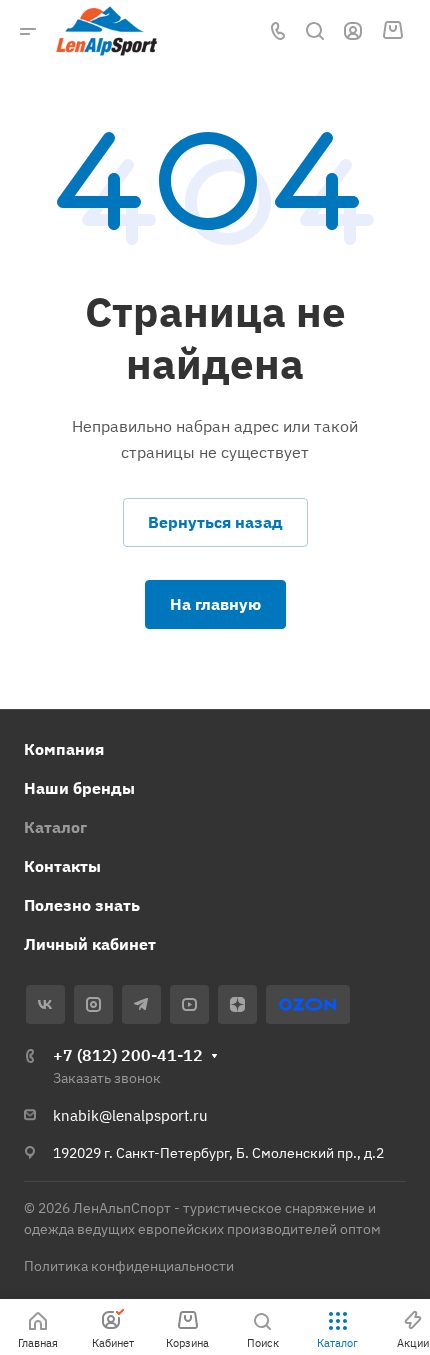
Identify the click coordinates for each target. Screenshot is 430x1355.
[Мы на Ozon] (307, 1004)
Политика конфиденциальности (129, 1266)
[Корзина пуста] (392, 31)
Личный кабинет (90, 944)
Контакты (62, 866)
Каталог (55, 827)
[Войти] (353, 31)
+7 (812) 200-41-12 (128, 1055)
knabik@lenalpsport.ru (130, 1115)
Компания (64, 749)
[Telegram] (141, 1004)
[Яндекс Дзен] (237, 1004)
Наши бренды (79, 788)
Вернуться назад (215, 522)
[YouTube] (189, 1004)
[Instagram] (93, 1004)
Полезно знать (82, 905)
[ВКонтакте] (45, 1004)
